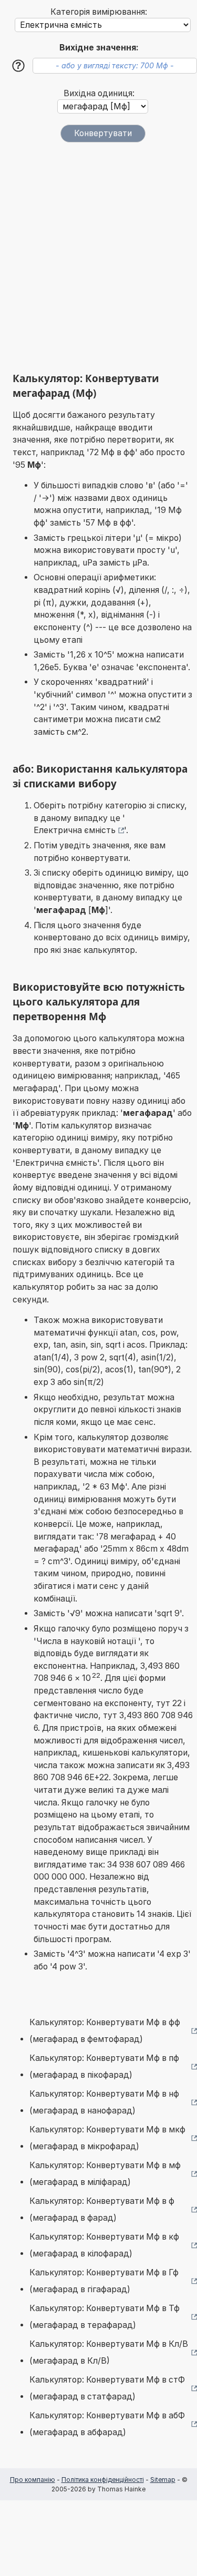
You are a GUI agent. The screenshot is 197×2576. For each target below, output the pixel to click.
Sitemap (163, 2480)
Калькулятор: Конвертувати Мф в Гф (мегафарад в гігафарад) (104, 2281)
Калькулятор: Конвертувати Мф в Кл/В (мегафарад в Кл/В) (109, 2352)
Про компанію (33, 2480)
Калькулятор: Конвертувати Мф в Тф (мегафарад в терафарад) (105, 2317)
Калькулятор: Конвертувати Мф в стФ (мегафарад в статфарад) (107, 2388)
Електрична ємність (75, 830)
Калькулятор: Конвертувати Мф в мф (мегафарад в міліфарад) (105, 2174)
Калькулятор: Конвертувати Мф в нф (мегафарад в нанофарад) (104, 2102)
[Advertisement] (98, 257)
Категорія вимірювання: (99, 12)
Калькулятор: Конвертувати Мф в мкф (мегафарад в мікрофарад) (107, 2138)
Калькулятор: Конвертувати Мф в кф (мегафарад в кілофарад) (104, 2245)
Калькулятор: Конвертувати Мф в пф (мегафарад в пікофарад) (104, 2066)
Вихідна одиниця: (99, 93)
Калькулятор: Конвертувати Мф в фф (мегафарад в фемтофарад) (105, 2031)
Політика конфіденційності (103, 2480)
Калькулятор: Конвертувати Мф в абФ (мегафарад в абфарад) (107, 2424)
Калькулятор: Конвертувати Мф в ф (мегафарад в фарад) (102, 2209)
